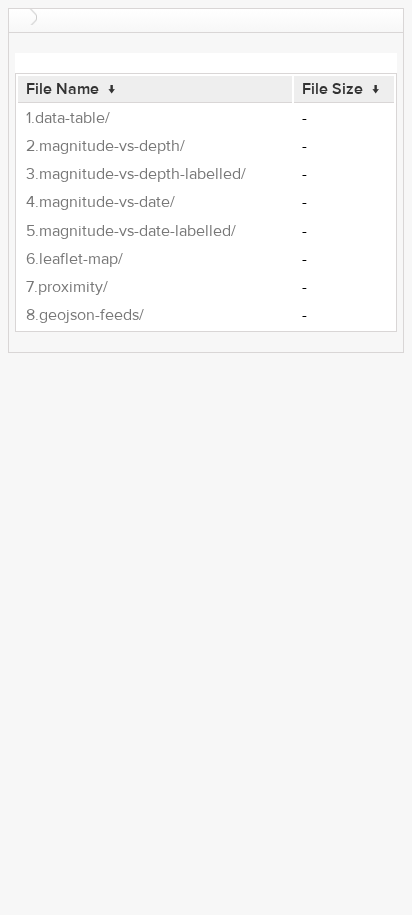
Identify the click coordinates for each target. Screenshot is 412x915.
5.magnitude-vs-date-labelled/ (131, 231)
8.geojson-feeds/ (85, 315)
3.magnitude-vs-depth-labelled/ (136, 174)
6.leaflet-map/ (74, 259)
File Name (62, 89)
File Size (332, 89)
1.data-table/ (68, 118)
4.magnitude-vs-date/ (100, 202)
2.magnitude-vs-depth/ (105, 146)
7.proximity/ (67, 287)
